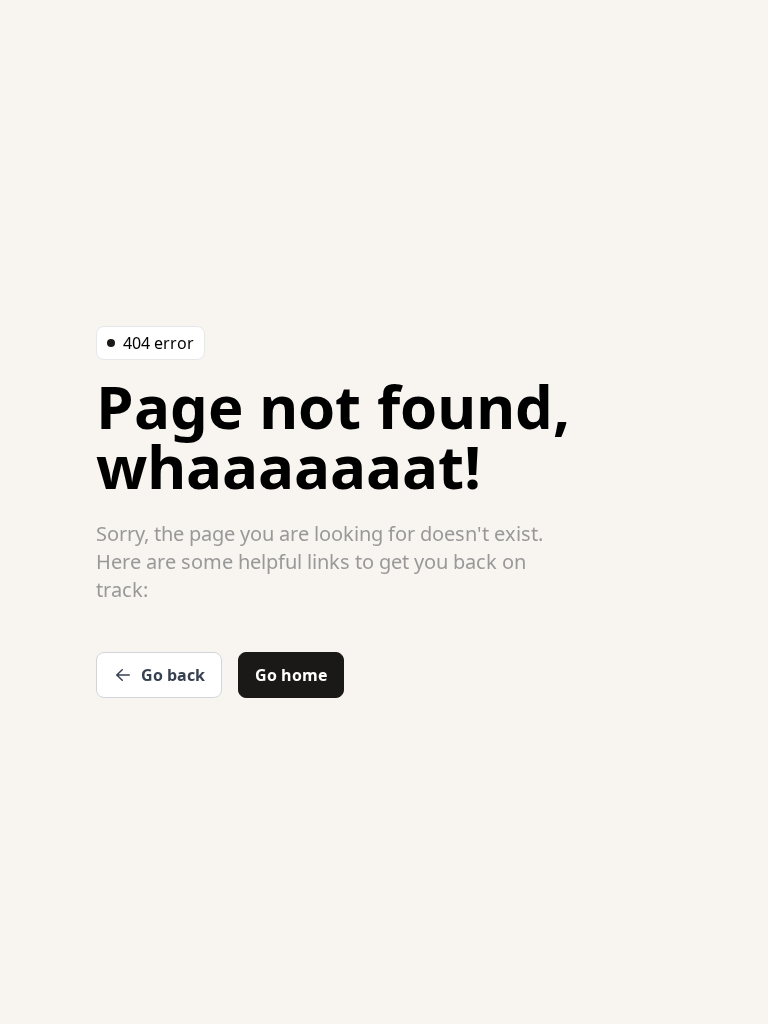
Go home (291, 675)
